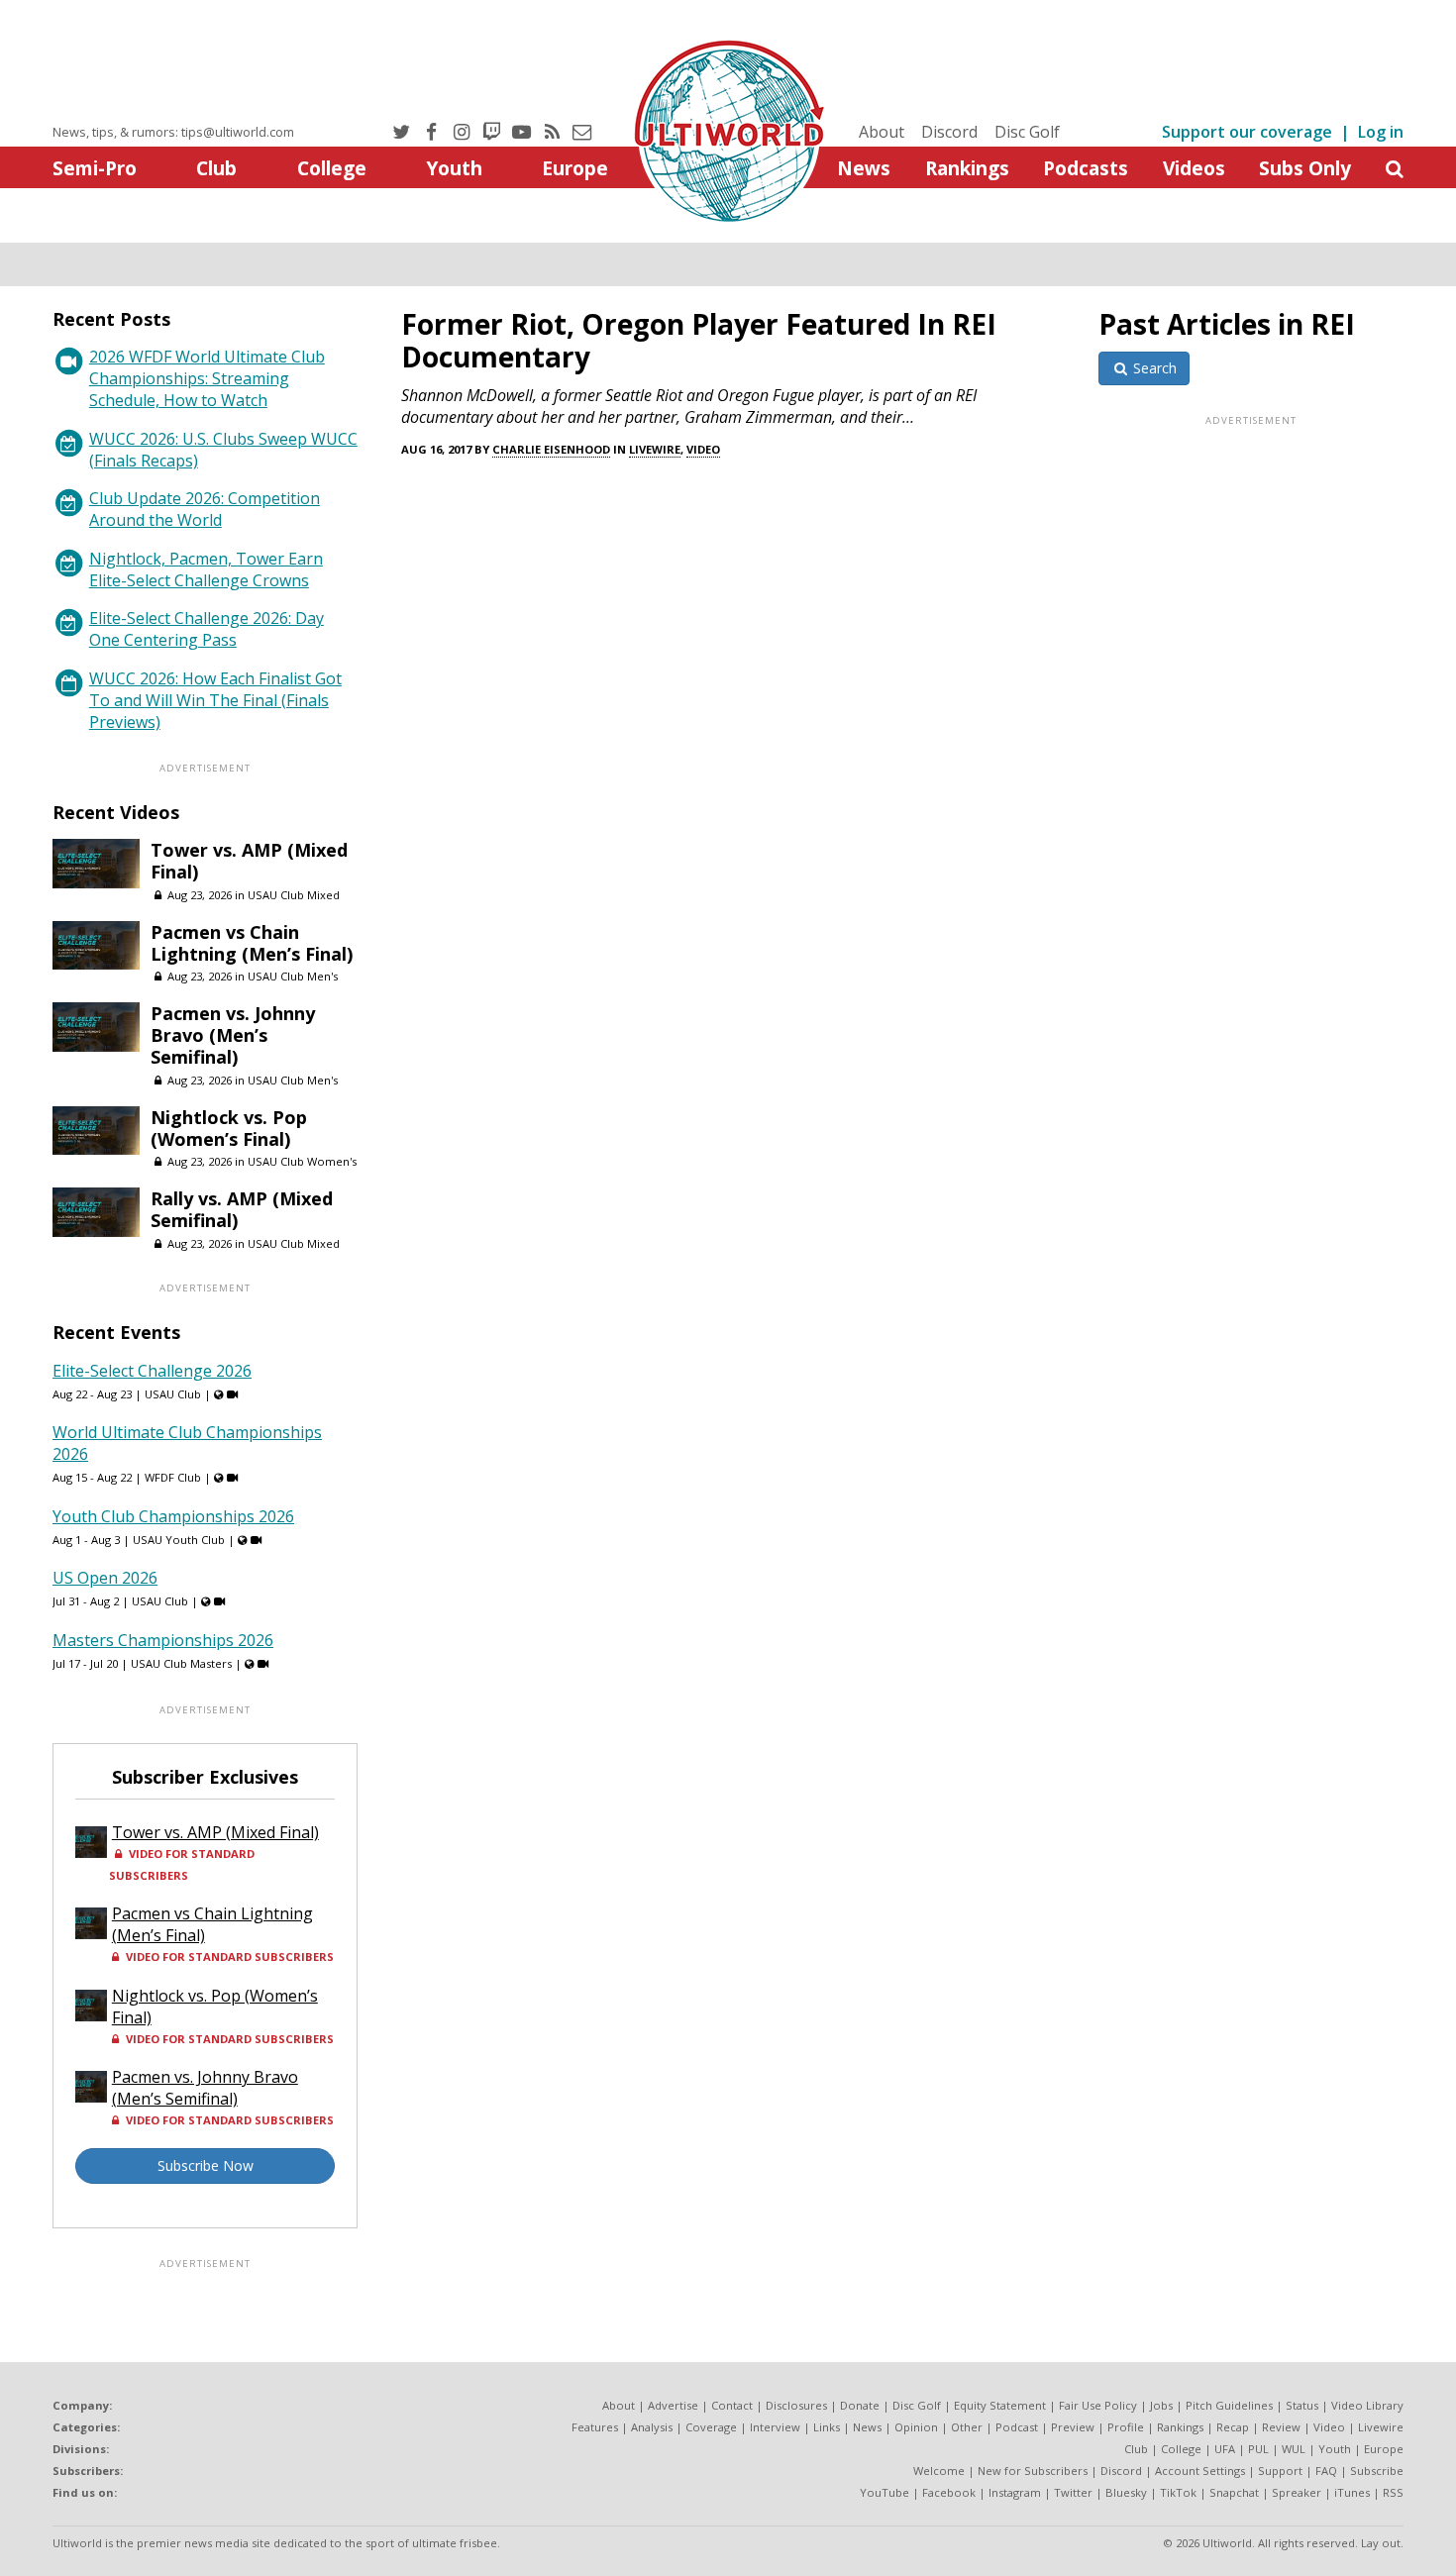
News (864, 168)
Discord (949, 132)
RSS (1393, 2492)
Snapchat (1234, 2492)
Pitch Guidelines (1229, 2405)
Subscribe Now (206, 2165)
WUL (1294, 2449)
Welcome (939, 2471)
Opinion (916, 2427)
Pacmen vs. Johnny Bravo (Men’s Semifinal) (233, 1035)
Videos (1194, 168)
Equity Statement (1000, 2405)
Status (1302, 2405)
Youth (454, 168)
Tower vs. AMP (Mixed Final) (249, 861)
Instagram (1015, 2492)
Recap (1233, 2427)
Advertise (673, 2405)
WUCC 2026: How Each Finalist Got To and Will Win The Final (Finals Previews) (215, 700)
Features (595, 2427)
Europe (575, 168)
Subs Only (1305, 168)
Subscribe (1377, 2471)
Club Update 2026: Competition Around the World (205, 509)
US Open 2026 (105, 1578)
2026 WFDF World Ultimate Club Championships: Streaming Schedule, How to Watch (207, 378)
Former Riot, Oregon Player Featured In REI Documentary (699, 340)
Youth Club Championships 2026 (173, 1516)
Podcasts (1086, 168)
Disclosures (796, 2405)
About (882, 132)
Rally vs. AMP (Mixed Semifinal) (242, 1209)
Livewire (655, 449)
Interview (775, 2427)
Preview (1073, 2427)
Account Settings (1200, 2471)
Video (703, 449)
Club (216, 168)
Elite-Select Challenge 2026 (152, 1371)
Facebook (949, 2492)
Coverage (711, 2427)
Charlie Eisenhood (551, 449)
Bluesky (1126, 2492)
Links (827, 2427)
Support (1280, 2471)
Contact (732, 2405)
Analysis (652, 2427)
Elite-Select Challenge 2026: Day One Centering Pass (207, 629)
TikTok (1178, 2492)
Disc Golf (1027, 132)
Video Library (1367, 2405)
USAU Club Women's (302, 1161)
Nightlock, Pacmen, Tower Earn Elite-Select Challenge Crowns (206, 569)
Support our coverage (1247, 132)
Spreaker (1297, 2492)
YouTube (884, 2492)
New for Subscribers (1033, 2471)
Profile (1126, 2427)
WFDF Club (173, 1477)
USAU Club (173, 1394)
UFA (1225, 2449)
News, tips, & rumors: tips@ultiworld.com (173, 132)
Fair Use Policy (1098, 2405)
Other (967, 2427)
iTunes (1352, 2492)
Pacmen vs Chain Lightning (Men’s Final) (252, 943)
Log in (1381, 132)
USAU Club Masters (181, 1663)
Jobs (1161, 2405)
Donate (860, 2405)
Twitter (1073, 2492)
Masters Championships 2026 (163, 1640)
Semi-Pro (95, 168)
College (332, 168)
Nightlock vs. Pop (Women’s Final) (229, 1128)
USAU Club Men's (293, 976)
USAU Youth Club (179, 1540)
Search (1153, 368)
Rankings (967, 168)
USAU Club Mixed (294, 895)
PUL (1258, 2449)
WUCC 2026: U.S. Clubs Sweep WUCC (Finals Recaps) (223, 450)
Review (1281, 2427)
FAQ (1326, 2471)
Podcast (1017, 2427)
